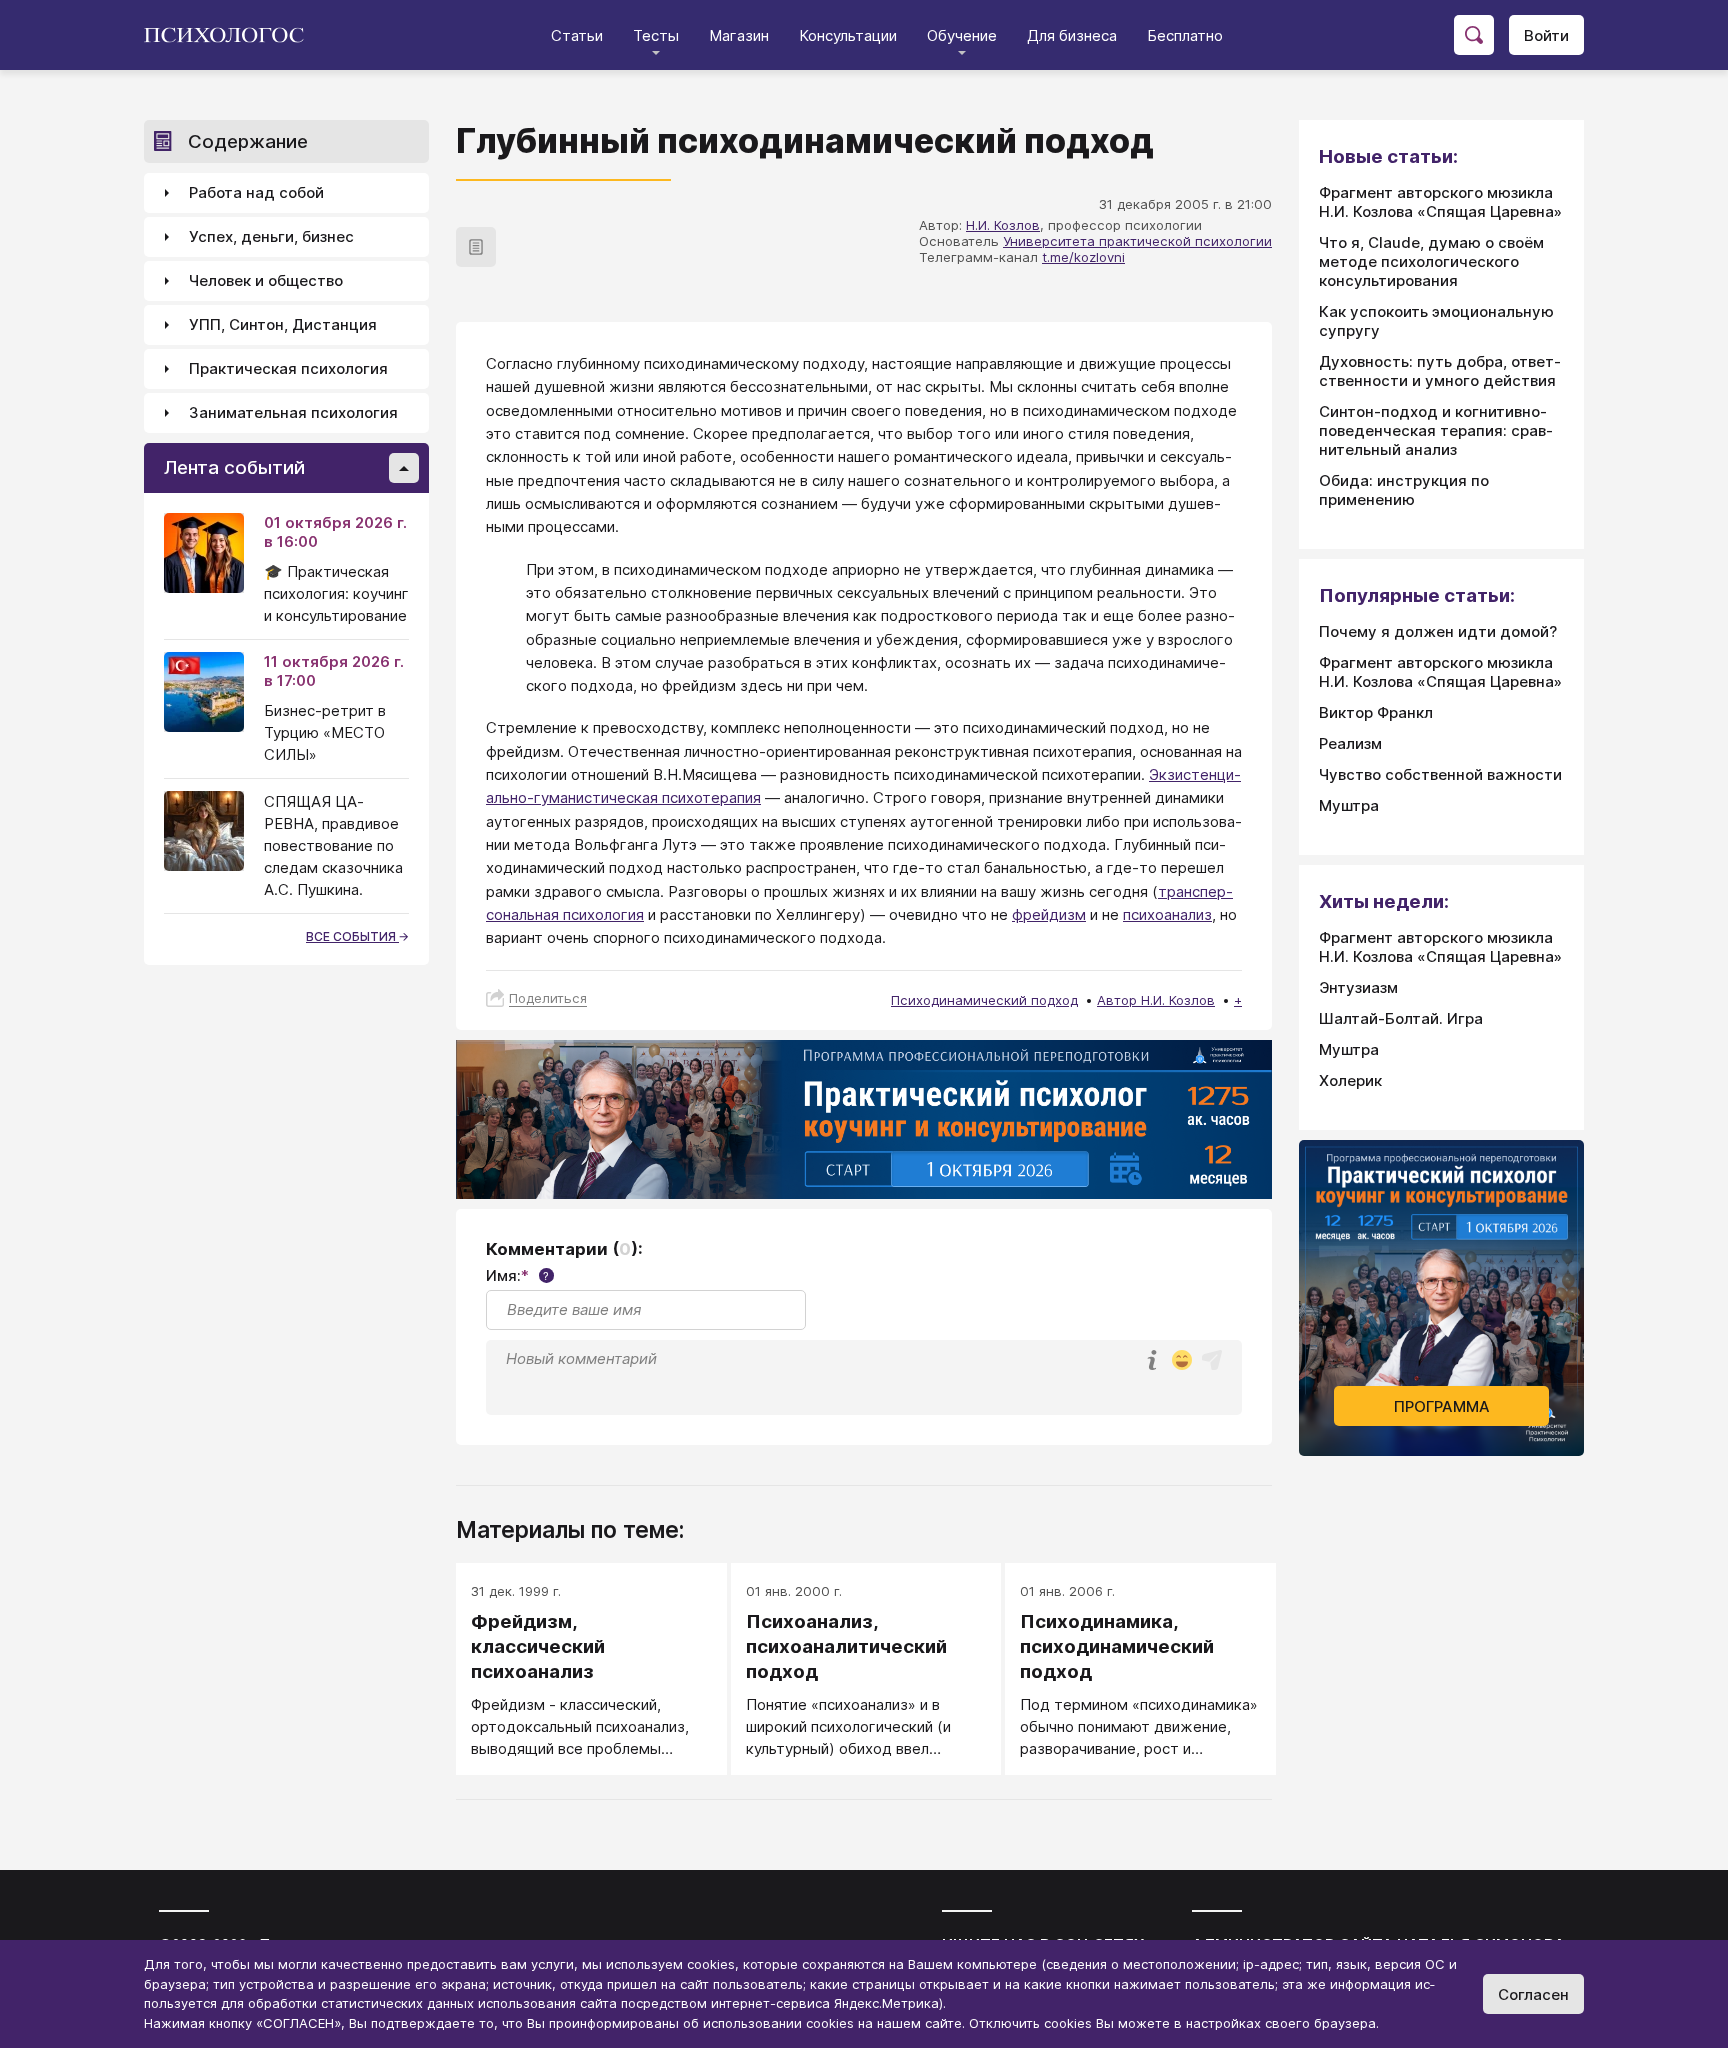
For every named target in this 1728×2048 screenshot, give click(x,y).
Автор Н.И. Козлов (1156, 1000)
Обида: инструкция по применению (1404, 490)
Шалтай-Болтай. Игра (1401, 1018)
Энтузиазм (1358, 987)
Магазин (739, 35)
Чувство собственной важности (1440, 774)
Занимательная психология (293, 413)
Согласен (1533, 1994)
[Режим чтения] (476, 247)
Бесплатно (1185, 35)
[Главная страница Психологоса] (231, 35)
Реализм (1350, 743)
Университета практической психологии (1137, 241)
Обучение (962, 35)
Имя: (517, 1275)
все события (352, 936)
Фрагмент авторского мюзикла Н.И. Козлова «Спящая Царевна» (1440, 202)
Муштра (1349, 805)
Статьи (577, 35)
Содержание (248, 141)
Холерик (1350, 1080)
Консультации (848, 35)
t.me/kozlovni (1083, 257)
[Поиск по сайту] (1474, 35)
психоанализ (1167, 914)
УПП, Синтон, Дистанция (283, 325)
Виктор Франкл (1376, 712)
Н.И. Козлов (1003, 225)
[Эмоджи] (1182, 1361)
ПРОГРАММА (1442, 1406)
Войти (1546, 35)
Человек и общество (266, 281)
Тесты (656, 35)
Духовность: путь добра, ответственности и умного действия (1440, 371)
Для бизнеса (1072, 35)
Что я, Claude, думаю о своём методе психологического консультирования (1431, 261)
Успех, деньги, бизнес (271, 237)
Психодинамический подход (984, 1000)
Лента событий (234, 468)
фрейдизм (1049, 914)
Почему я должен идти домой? (1438, 631)
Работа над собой (256, 193)
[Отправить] (1212, 1360)
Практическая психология (288, 369)
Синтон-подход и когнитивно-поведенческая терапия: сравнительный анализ (1436, 430)
